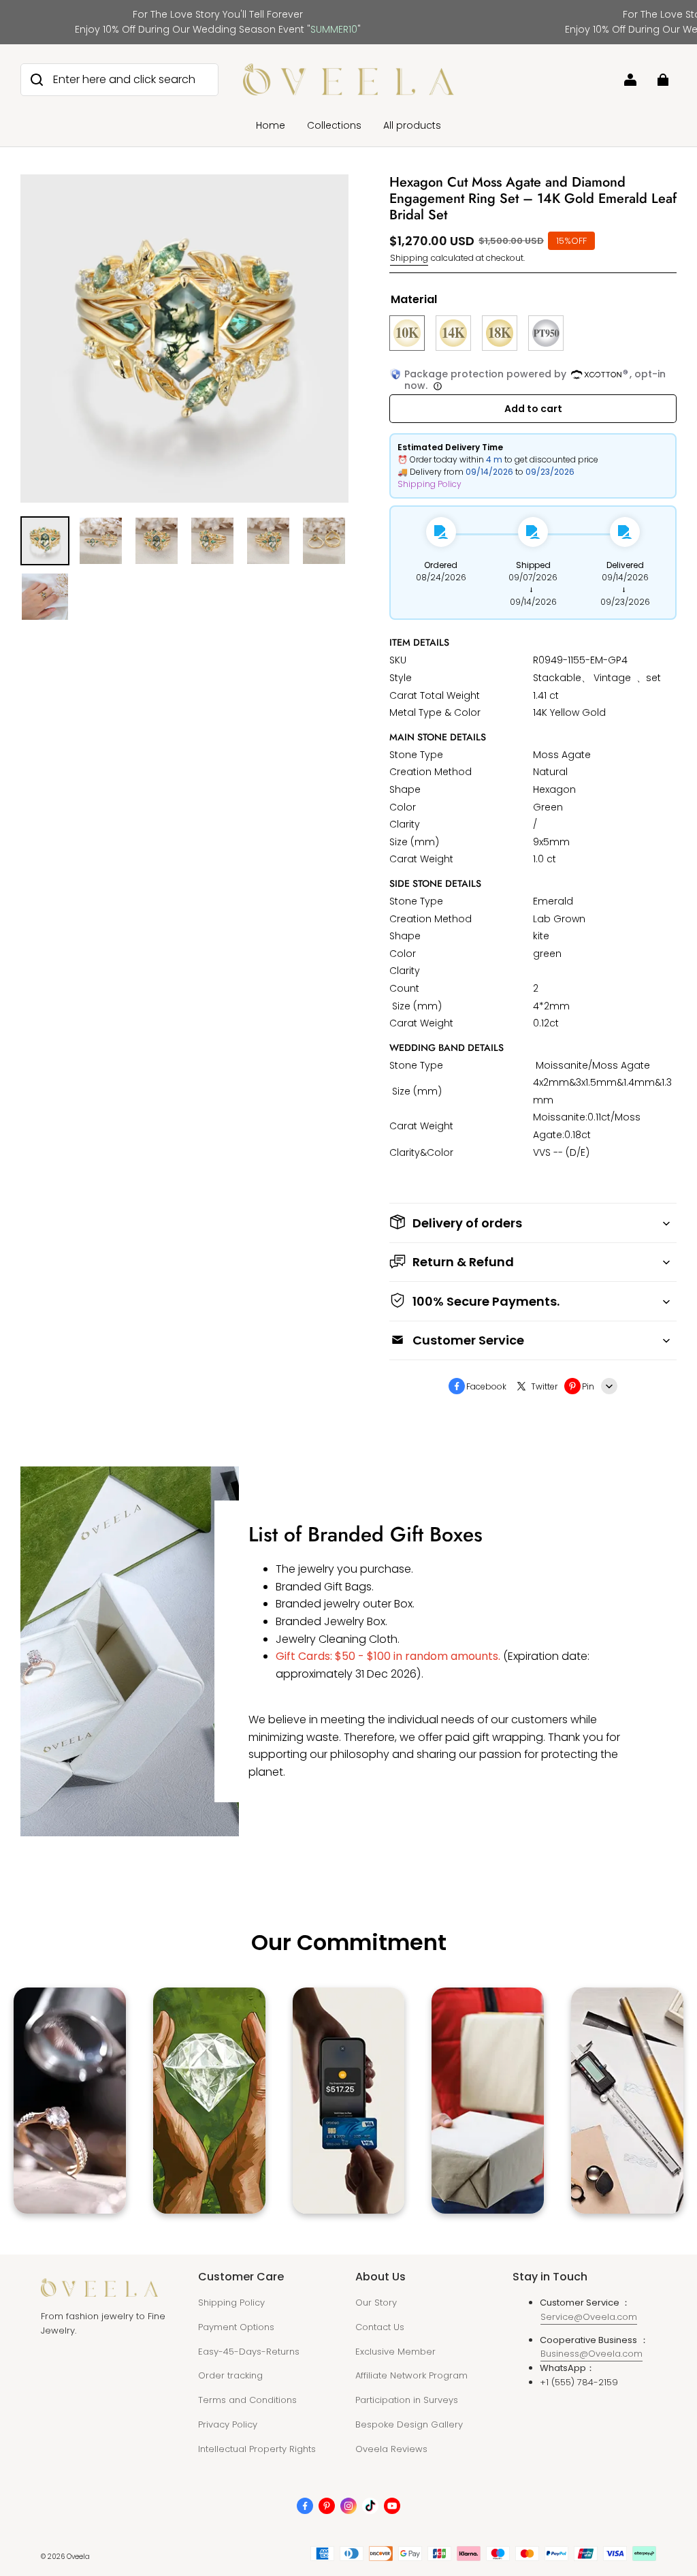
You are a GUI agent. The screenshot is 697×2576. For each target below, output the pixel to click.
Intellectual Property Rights (257, 2449)
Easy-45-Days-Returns (249, 2352)
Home (271, 125)
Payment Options (236, 2327)
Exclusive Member (395, 2352)
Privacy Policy (228, 2424)
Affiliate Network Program (411, 2375)
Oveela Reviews (391, 2449)
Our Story (376, 2303)
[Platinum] (546, 333)
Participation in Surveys (407, 2400)
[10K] (407, 333)
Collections (334, 125)
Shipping (409, 258)
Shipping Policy (429, 484)
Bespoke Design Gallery (409, 2424)
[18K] (500, 333)
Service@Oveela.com (589, 2317)
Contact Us (380, 2327)
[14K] (453, 333)
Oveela (78, 2557)
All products (412, 125)
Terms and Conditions (247, 2400)
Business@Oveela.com (591, 2354)
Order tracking (230, 2375)
